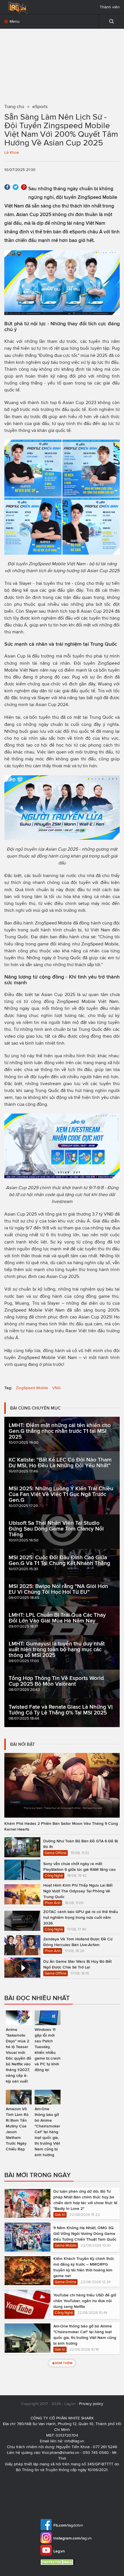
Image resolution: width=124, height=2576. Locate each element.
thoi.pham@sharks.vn (61, 2453)
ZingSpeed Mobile (32, 1388)
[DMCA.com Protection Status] (58, 2562)
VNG (56, 1388)
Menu (14, 21)
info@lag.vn (74, 2441)
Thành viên (110, 7)
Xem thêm (64, 2363)
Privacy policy (91, 2404)
